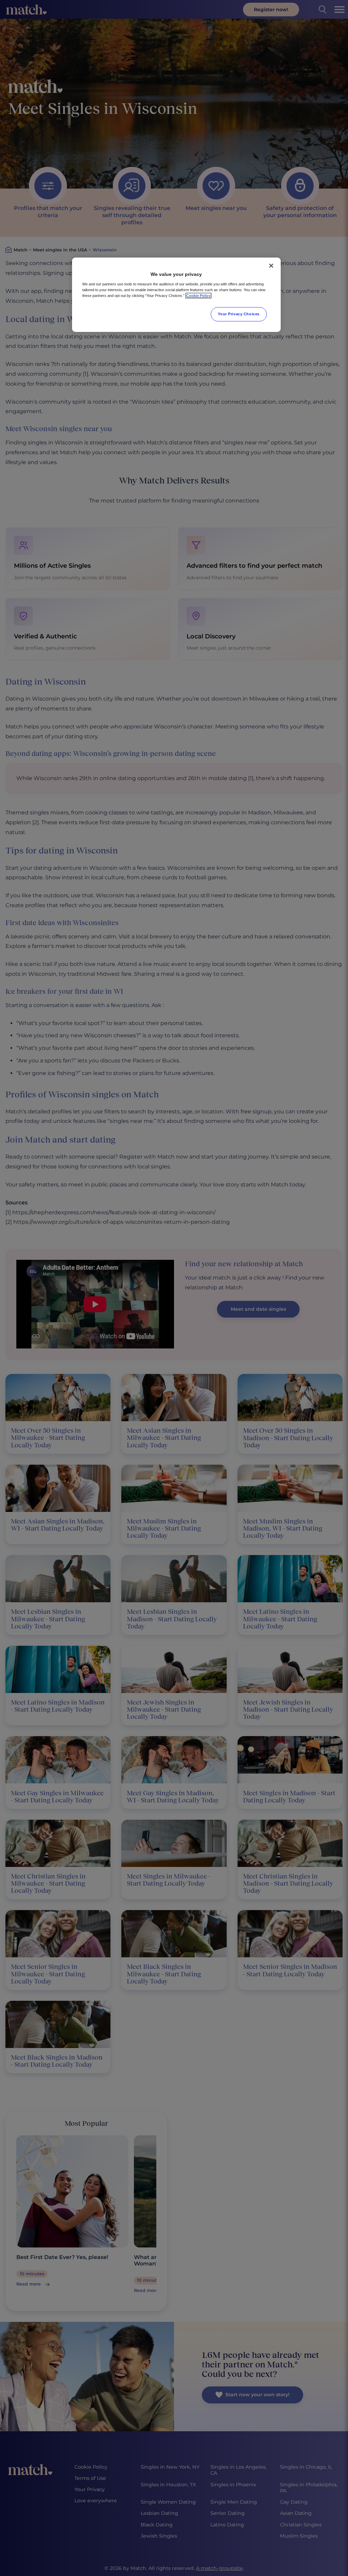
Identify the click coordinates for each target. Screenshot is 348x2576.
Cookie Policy (198, 296)
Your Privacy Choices (239, 314)
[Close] (271, 266)
